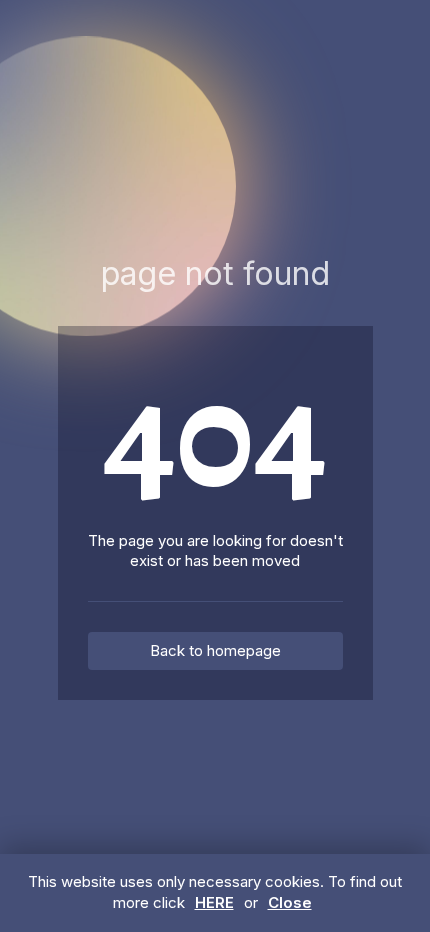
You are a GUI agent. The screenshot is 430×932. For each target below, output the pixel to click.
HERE (214, 902)
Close (290, 902)
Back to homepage (215, 650)
